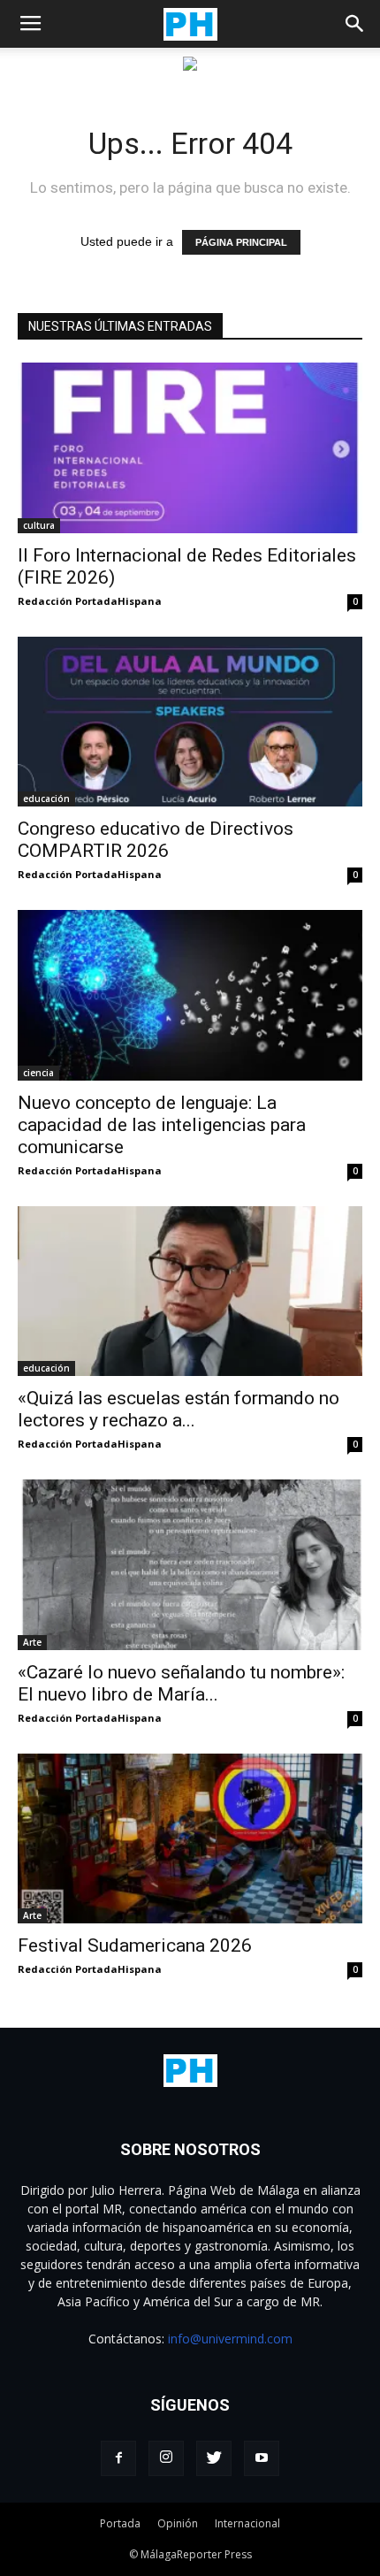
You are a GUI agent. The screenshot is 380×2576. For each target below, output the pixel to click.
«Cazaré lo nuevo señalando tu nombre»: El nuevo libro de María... (181, 1683)
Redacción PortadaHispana (90, 601)
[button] (355, 24)
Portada (120, 2523)
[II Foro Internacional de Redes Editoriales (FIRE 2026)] (190, 448)
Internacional (247, 2523)
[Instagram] (166, 2458)
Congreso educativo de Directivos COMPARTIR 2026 (156, 840)
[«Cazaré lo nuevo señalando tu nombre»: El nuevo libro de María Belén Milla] (190, 1565)
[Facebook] (118, 2458)
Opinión (178, 2523)
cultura (39, 525)
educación (46, 799)
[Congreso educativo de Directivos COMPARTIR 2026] (190, 722)
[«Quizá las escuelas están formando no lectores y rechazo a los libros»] (190, 1292)
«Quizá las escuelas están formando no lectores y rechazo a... (179, 1409)
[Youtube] (262, 2458)
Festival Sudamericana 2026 (135, 1945)
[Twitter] (214, 2458)
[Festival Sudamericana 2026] (190, 1839)
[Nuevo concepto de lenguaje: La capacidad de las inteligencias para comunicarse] (190, 995)
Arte (32, 1642)
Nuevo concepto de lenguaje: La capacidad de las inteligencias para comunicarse (162, 1125)
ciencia (38, 1073)
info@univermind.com (230, 2339)
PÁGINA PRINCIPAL (241, 242)
